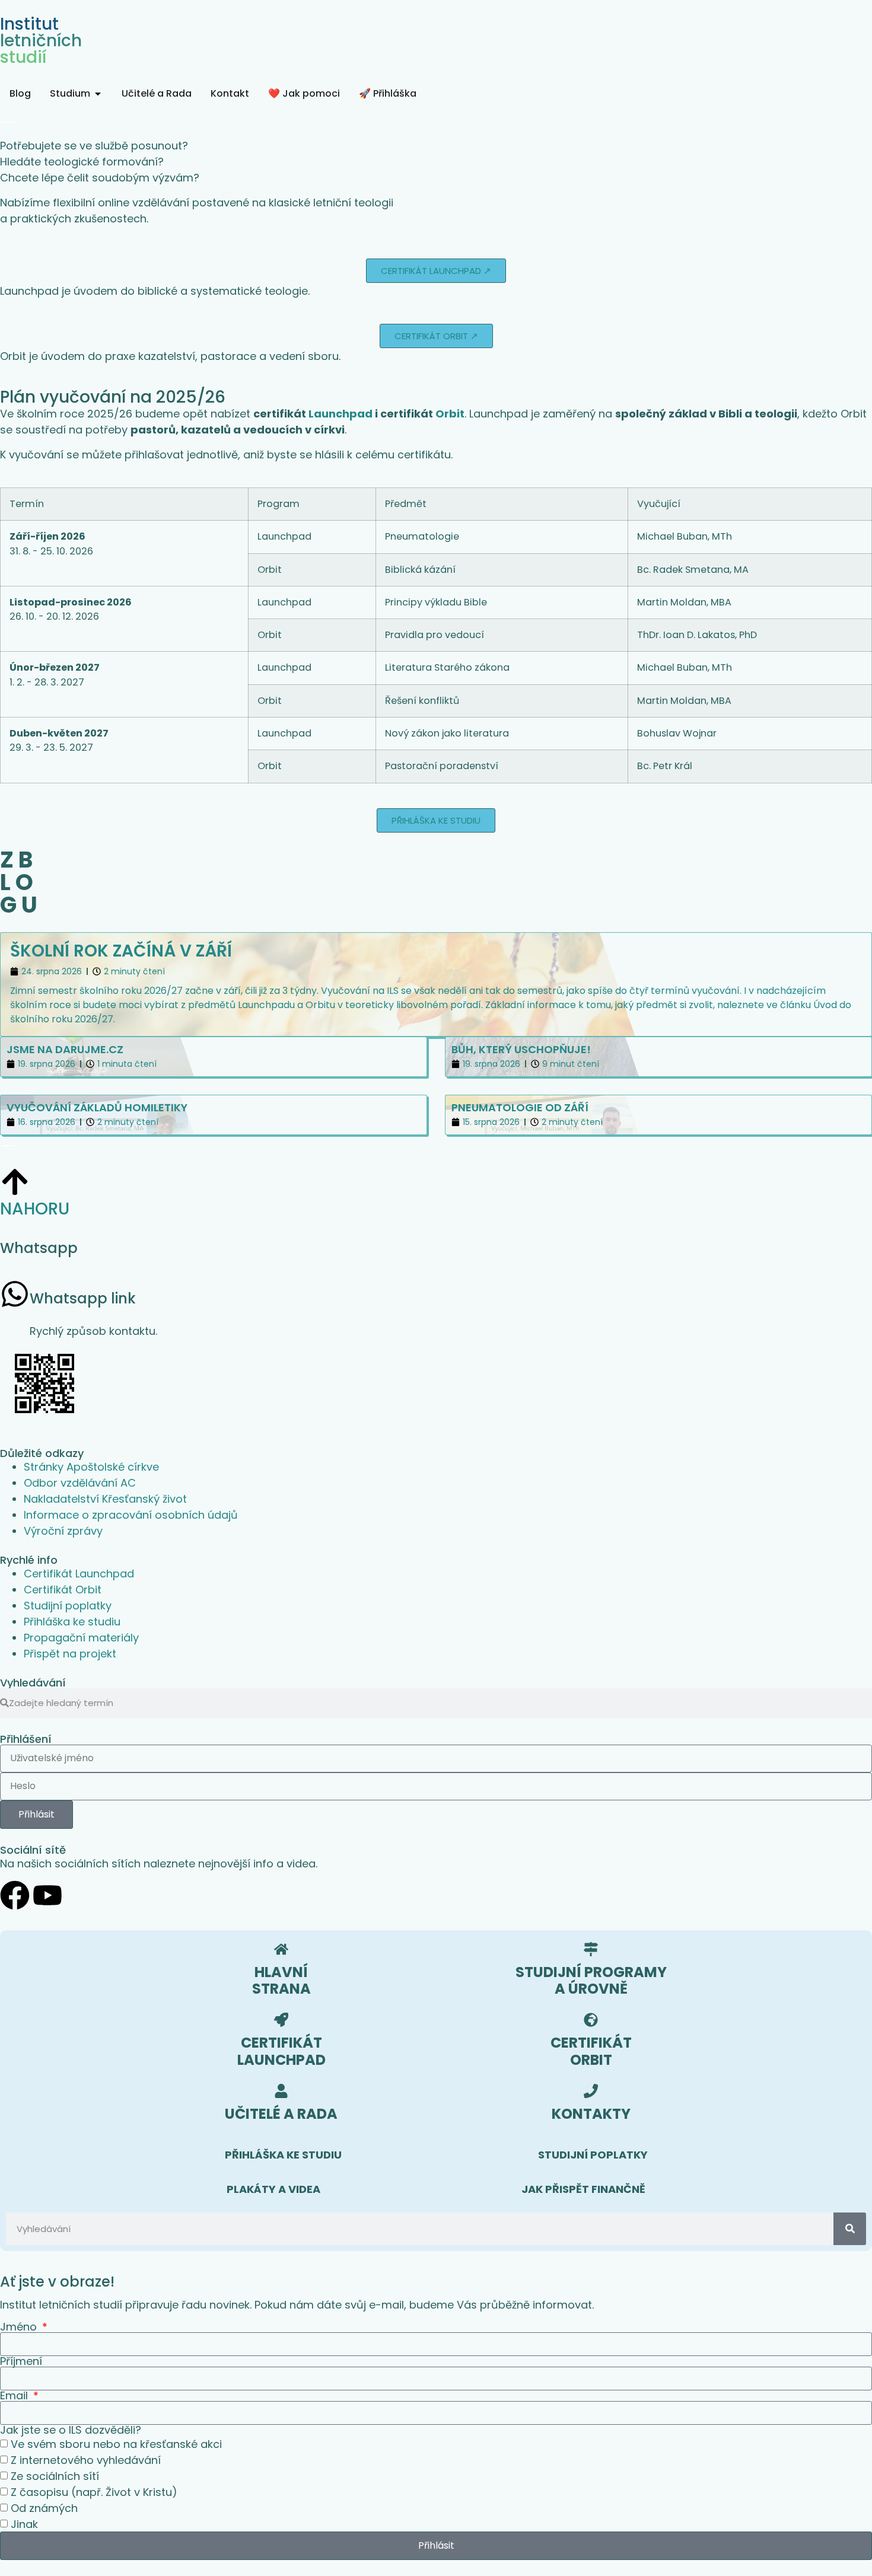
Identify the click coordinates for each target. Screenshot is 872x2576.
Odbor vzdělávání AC (80, 1483)
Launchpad (340, 414)
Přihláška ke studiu (72, 1622)
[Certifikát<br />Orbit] (591, 2020)
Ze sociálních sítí (55, 2476)
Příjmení (21, 2361)
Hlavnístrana (281, 1981)
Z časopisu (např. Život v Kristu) (94, 2492)
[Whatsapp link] (15, 1294)
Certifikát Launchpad (79, 1574)
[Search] (850, 2229)
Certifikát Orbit (63, 1590)
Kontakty (591, 2114)
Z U (19, 882)
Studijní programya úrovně (591, 1981)
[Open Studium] (98, 94)
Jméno (20, 2327)
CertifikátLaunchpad (281, 2051)
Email (15, 2396)
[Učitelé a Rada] (281, 2091)
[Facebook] (15, 1895)
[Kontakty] (591, 2091)
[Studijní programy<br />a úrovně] (591, 1949)
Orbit (450, 414)
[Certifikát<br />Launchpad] (281, 2020)
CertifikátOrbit (591, 2051)
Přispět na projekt (70, 1654)
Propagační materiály (81, 1638)
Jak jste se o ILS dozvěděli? (71, 2430)
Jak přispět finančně (583, 2189)
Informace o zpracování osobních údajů (131, 1515)
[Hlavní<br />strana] (281, 1949)
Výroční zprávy (63, 1531)
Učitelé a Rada (281, 2114)
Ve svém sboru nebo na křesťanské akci (116, 2444)
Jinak (24, 2524)
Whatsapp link (83, 1298)
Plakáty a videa (273, 2189)
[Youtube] (47, 1895)
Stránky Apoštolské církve (91, 1467)
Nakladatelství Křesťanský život (105, 1499)
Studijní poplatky (68, 1606)
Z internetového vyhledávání (86, 2460)
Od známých (44, 2508)
